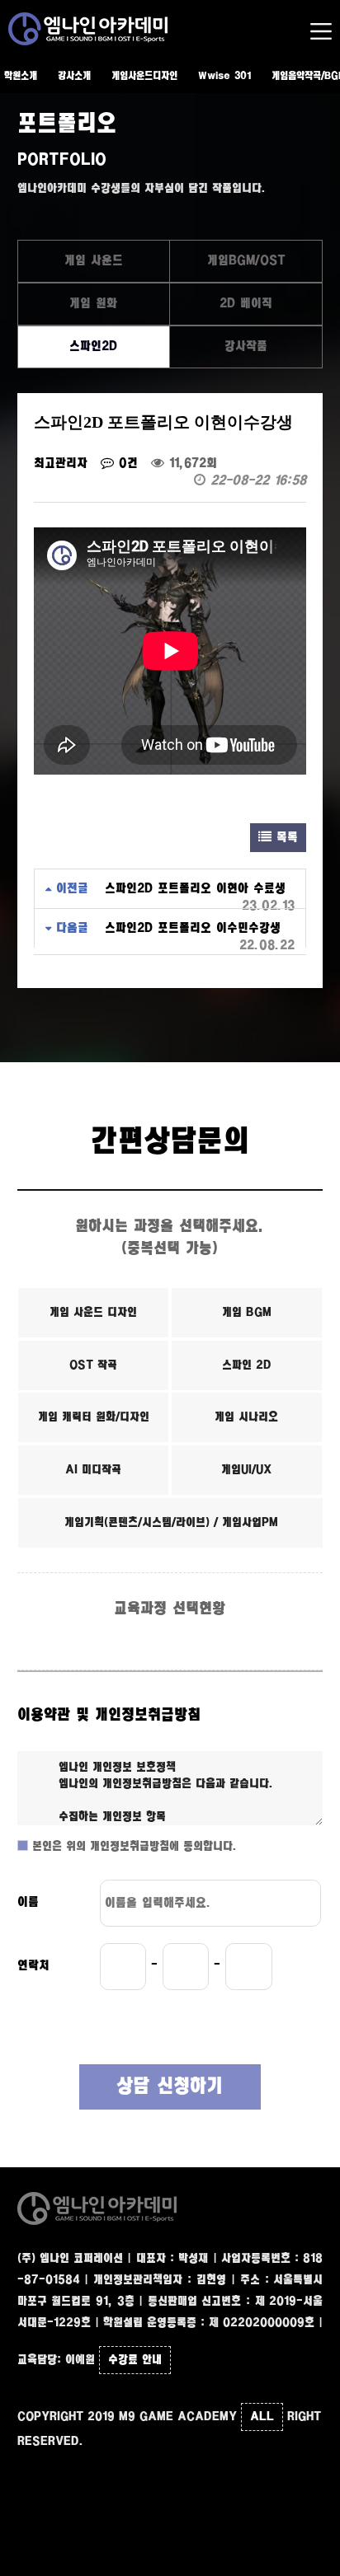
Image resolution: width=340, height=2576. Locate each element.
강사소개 (74, 76)
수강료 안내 (135, 2360)
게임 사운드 (94, 261)
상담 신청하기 (170, 2087)
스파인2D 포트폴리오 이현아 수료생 (195, 889)
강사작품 (246, 347)
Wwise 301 (224, 76)
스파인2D (93, 347)
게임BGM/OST (246, 261)
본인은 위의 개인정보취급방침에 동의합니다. (132, 1847)
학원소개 (21, 76)
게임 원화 (93, 304)
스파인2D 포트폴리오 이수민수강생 (193, 928)
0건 (126, 464)
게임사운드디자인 (144, 76)
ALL (262, 2417)
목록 (285, 838)
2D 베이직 (246, 304)
